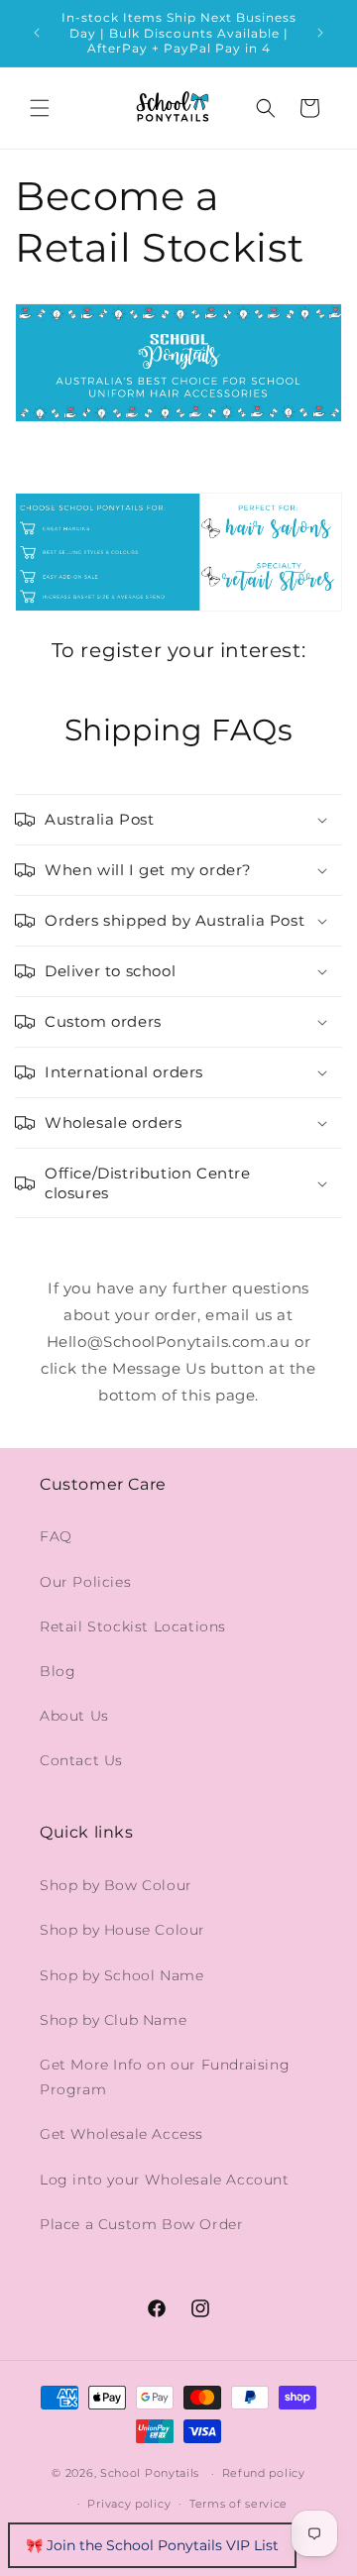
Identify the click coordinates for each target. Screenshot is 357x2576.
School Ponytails (150, 2473)
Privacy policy (129, 2504)
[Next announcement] (320, 33)
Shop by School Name (121, 1975)
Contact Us (81, 1760)
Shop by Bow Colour (116, 1885)
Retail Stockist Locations (133, 1626)
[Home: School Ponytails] (178, 421)
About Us (74, 1716)
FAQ (56, 1536)
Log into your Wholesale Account (165, 2180)
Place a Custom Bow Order (141, 2224)
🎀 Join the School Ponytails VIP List (152, 2545)
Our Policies (85, 1582)
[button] (40, 108)
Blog (58, 1671)
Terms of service (238, 2504)
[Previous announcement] (37, 33)
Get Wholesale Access (121, 2134)
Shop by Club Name (113, 2020)
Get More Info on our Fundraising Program (165, 2077)
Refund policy (264, 2473)
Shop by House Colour (122, 1930)
